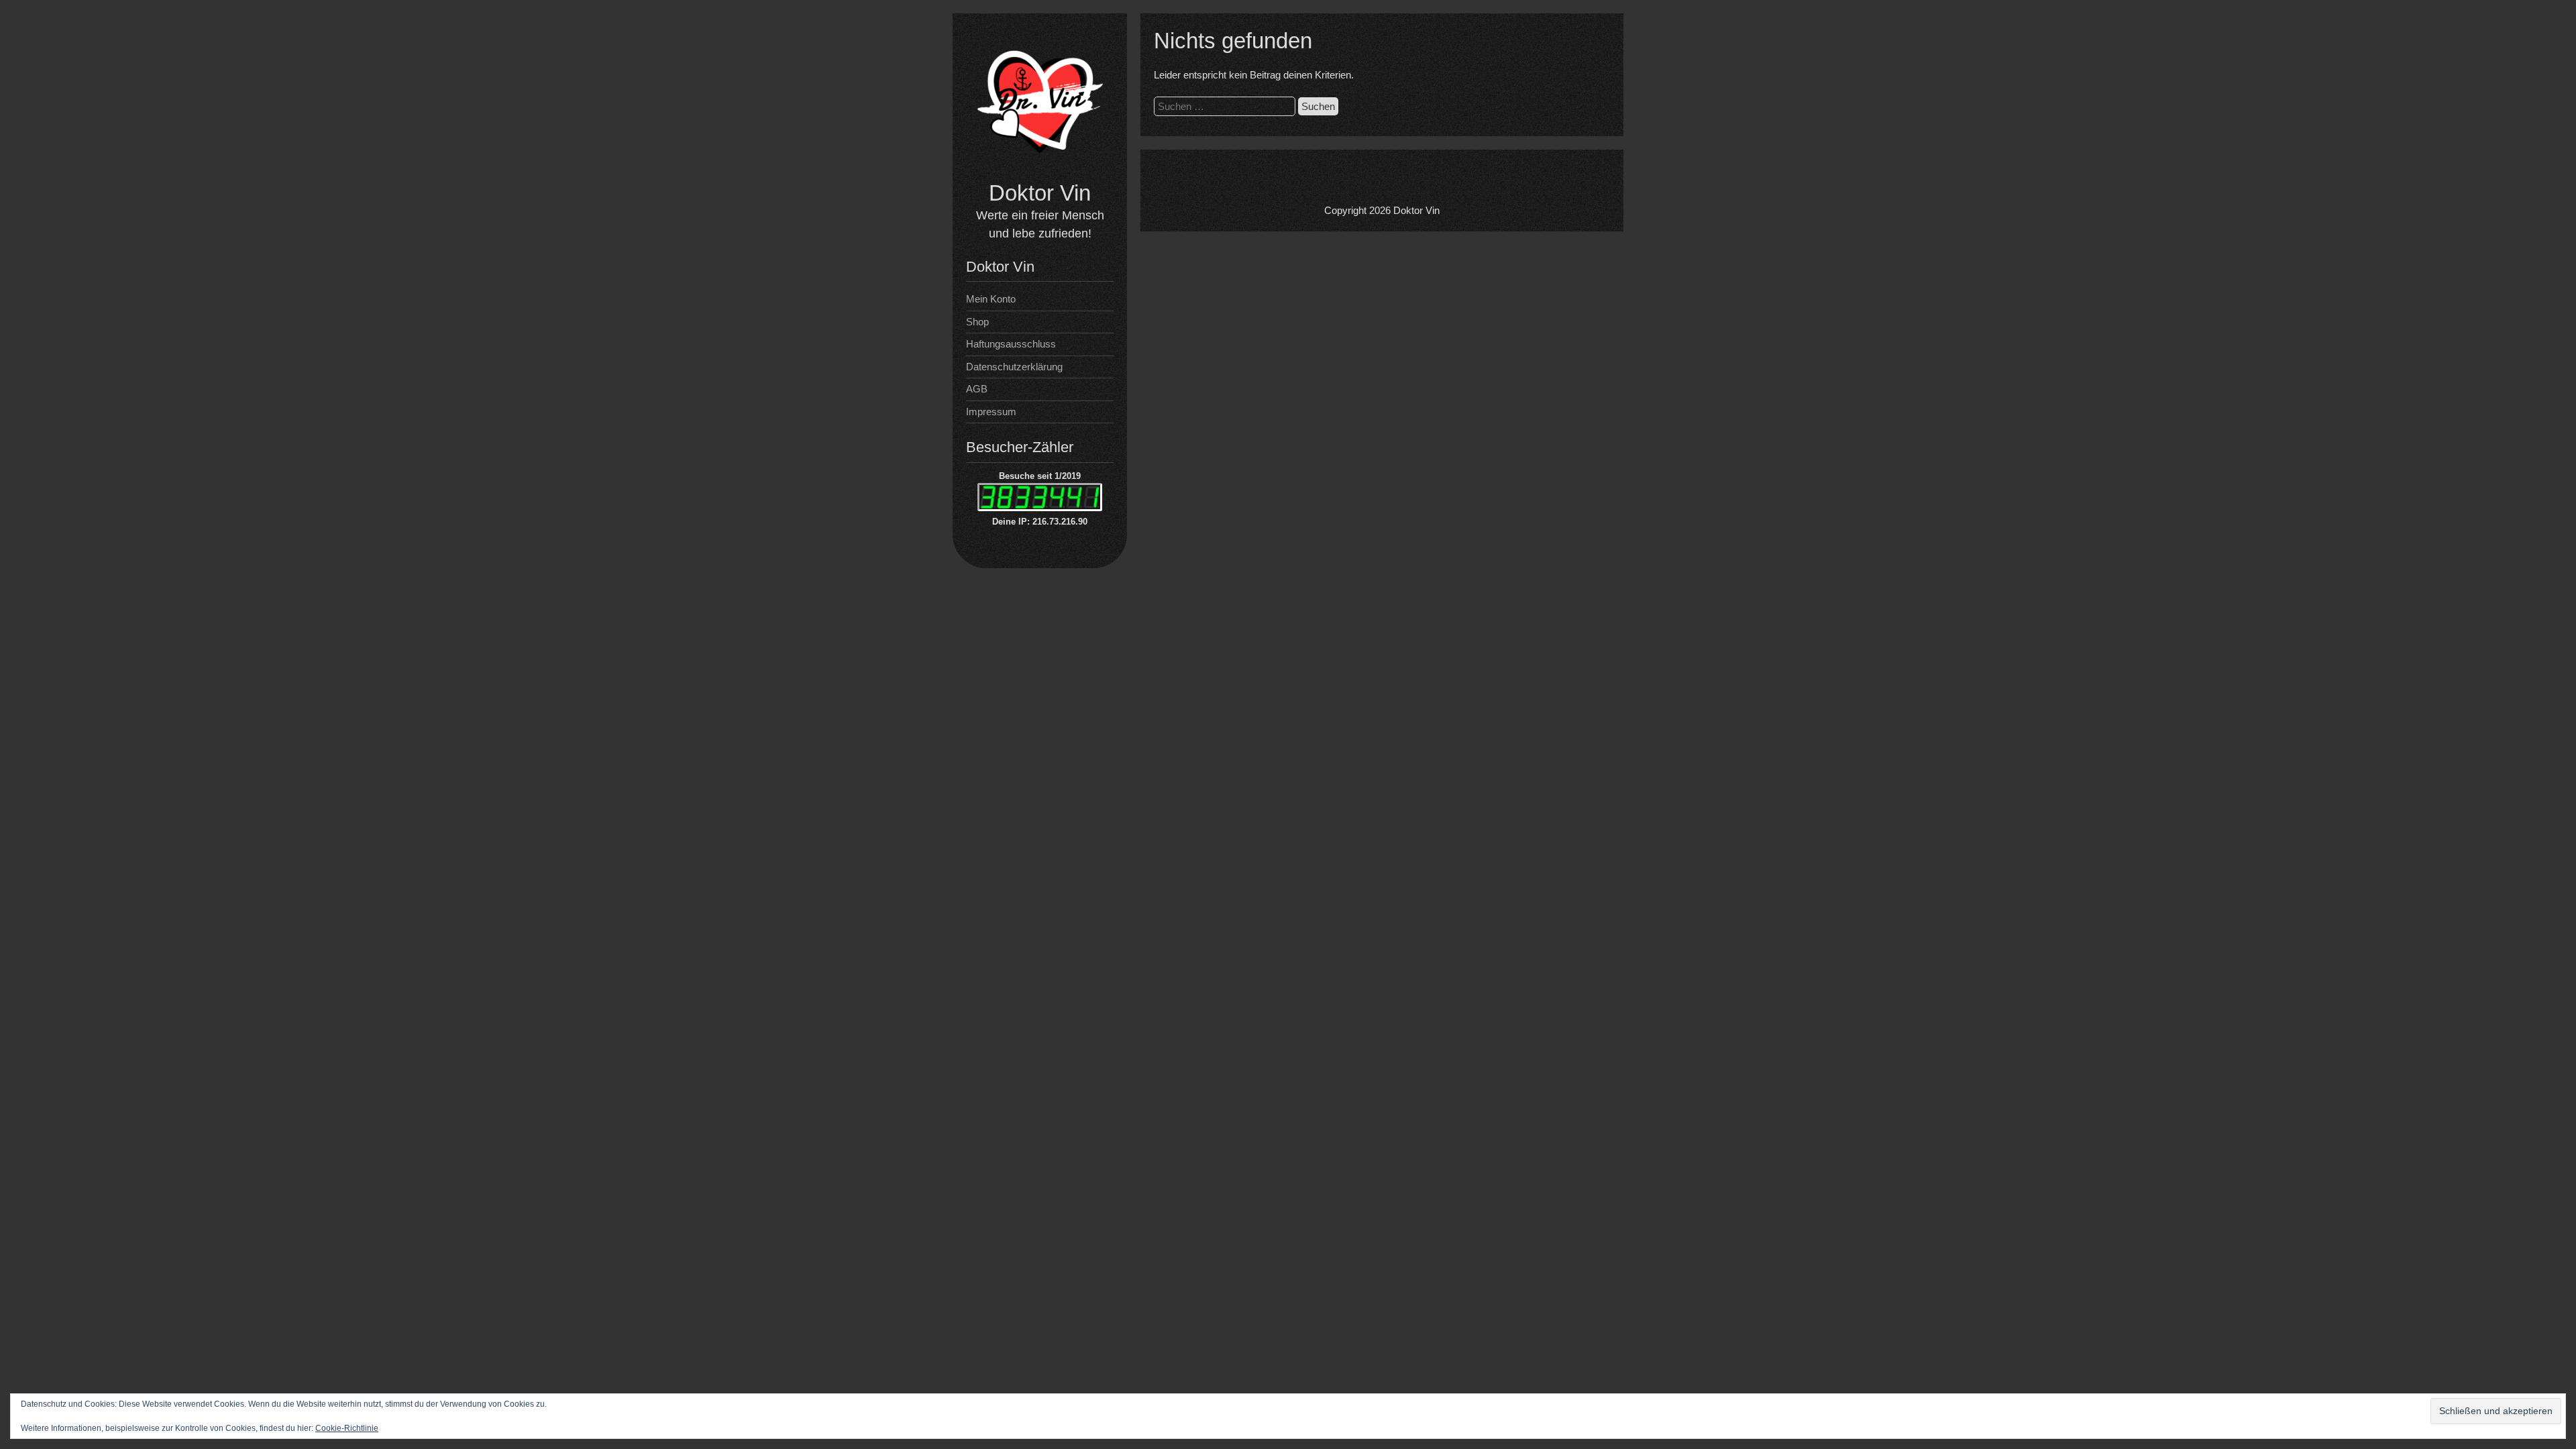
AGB (977, 389)
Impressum (991, 412)
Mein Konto (991, 299)
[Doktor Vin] (1040, 171)
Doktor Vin (1040, 193)
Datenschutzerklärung (1014, 367)
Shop (977, 322)
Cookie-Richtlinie (347, 1428)
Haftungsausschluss (1011, 344)
